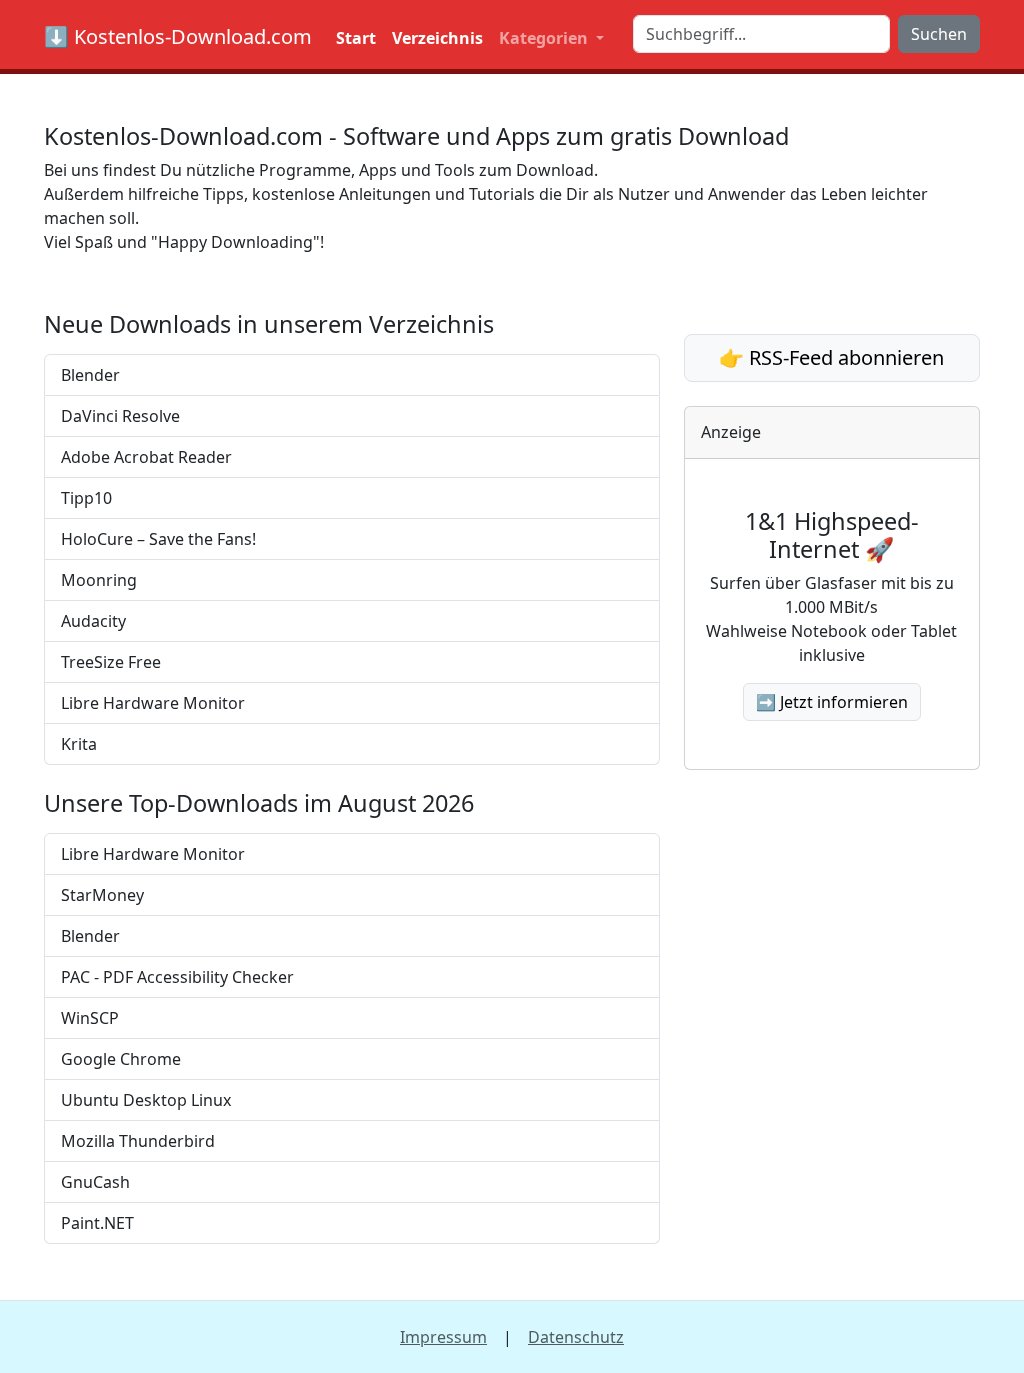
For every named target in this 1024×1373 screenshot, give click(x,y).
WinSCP (90, 1018)
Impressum (443, 1337)
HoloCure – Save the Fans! (158, 539)
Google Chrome (121, 1059)
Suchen (939, 34)
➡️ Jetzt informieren (832, 702)
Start (356, 38)
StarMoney (102, 895)
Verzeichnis (437, 38)
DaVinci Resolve (120, 416)
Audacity (93, 621)
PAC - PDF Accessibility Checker (177, 977)
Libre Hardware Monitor (153, 703)
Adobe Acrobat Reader (146, 457)
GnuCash (95, 1182)
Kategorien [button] (545, 38)
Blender (90, 375)
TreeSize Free (111, 662)
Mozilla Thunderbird (138, 1141)
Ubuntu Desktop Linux (146, 1100)
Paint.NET (97, 1223)
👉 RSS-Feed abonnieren (831, 357)
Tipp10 (86, 498)
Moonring (99, 580)
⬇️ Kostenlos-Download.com (178, 36)
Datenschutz (576, 1337)
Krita (79, 744)
